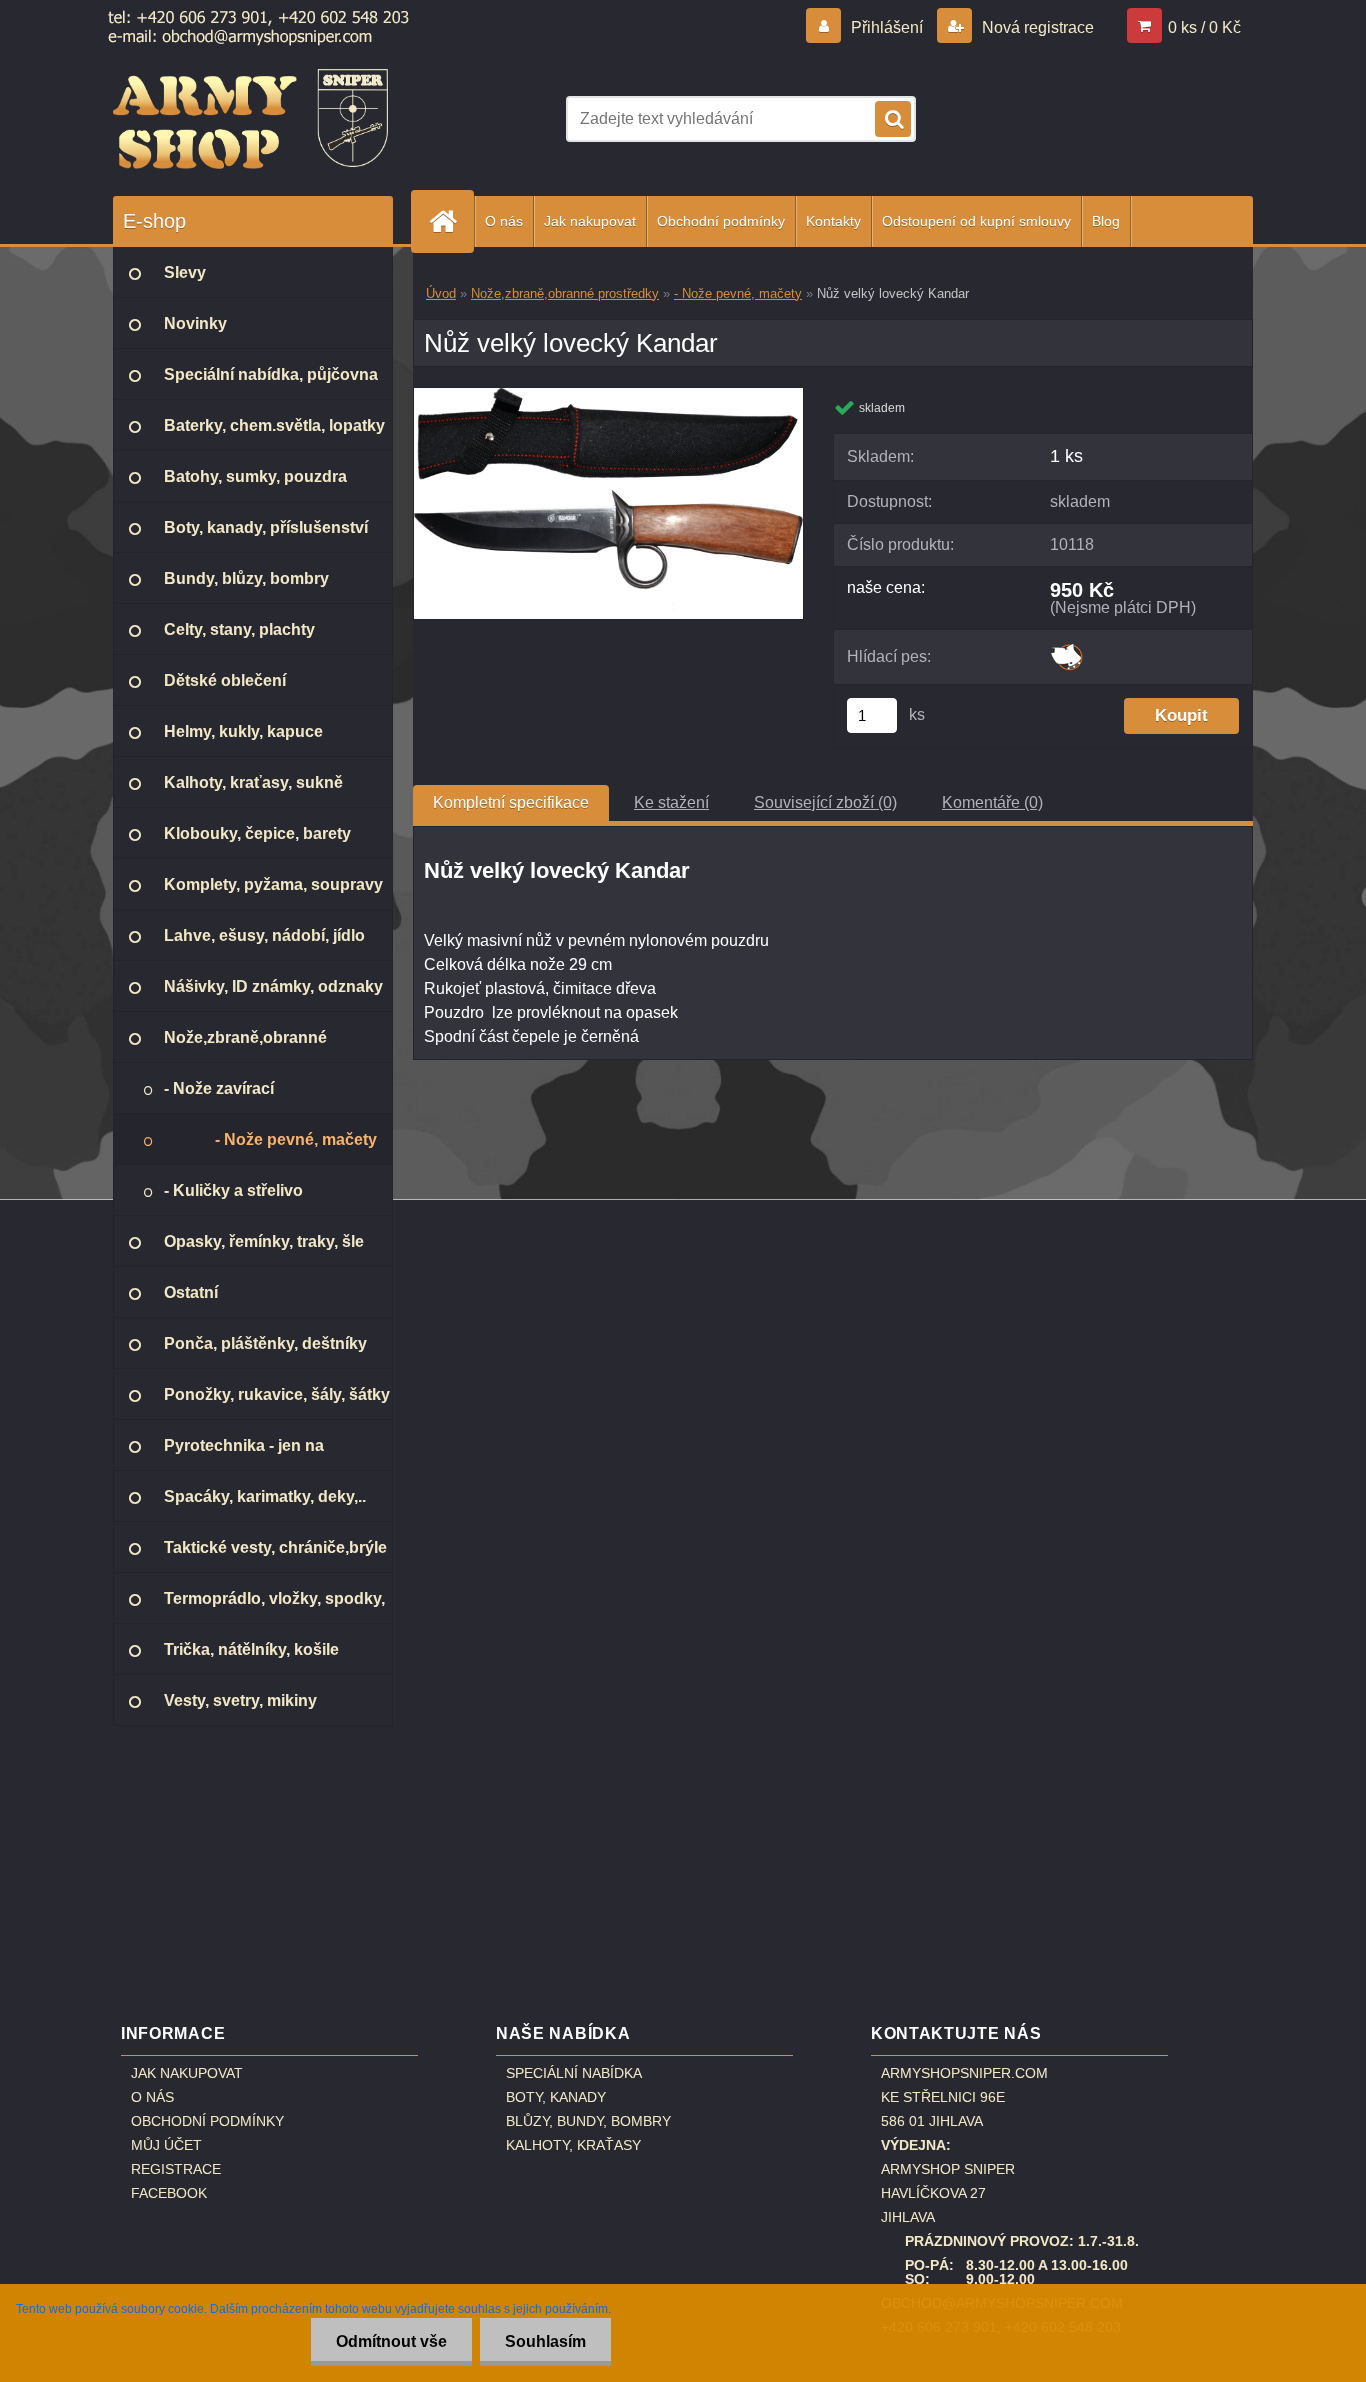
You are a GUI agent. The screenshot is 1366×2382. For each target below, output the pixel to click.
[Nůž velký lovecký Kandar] (608, 395)
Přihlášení (887, 27)
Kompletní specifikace (511, 802)
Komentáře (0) (992, 802)
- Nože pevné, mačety (738, 293)
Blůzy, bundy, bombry (588, 2121)
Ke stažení (671, 802)
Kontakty (833, 221)
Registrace (176, 2169)
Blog (1106, 221)
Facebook (169, 2193)
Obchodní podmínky (721, 221)
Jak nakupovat (590, 221)
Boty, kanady (556, 2097)
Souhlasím (545, 2341)
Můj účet (166, 2145)
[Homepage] (451, 221)
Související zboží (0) (825, 802)
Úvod (441, 293)
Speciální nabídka (574, 2073)
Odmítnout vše (391, 2341)
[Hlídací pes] (1066, 650)
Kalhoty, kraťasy (573, 2145)
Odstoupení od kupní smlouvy (976, 221)
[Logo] (250, 119)
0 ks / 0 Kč (1204, 27)
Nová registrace (1036, 27)
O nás (504, 221)
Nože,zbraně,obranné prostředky (565, 293)
